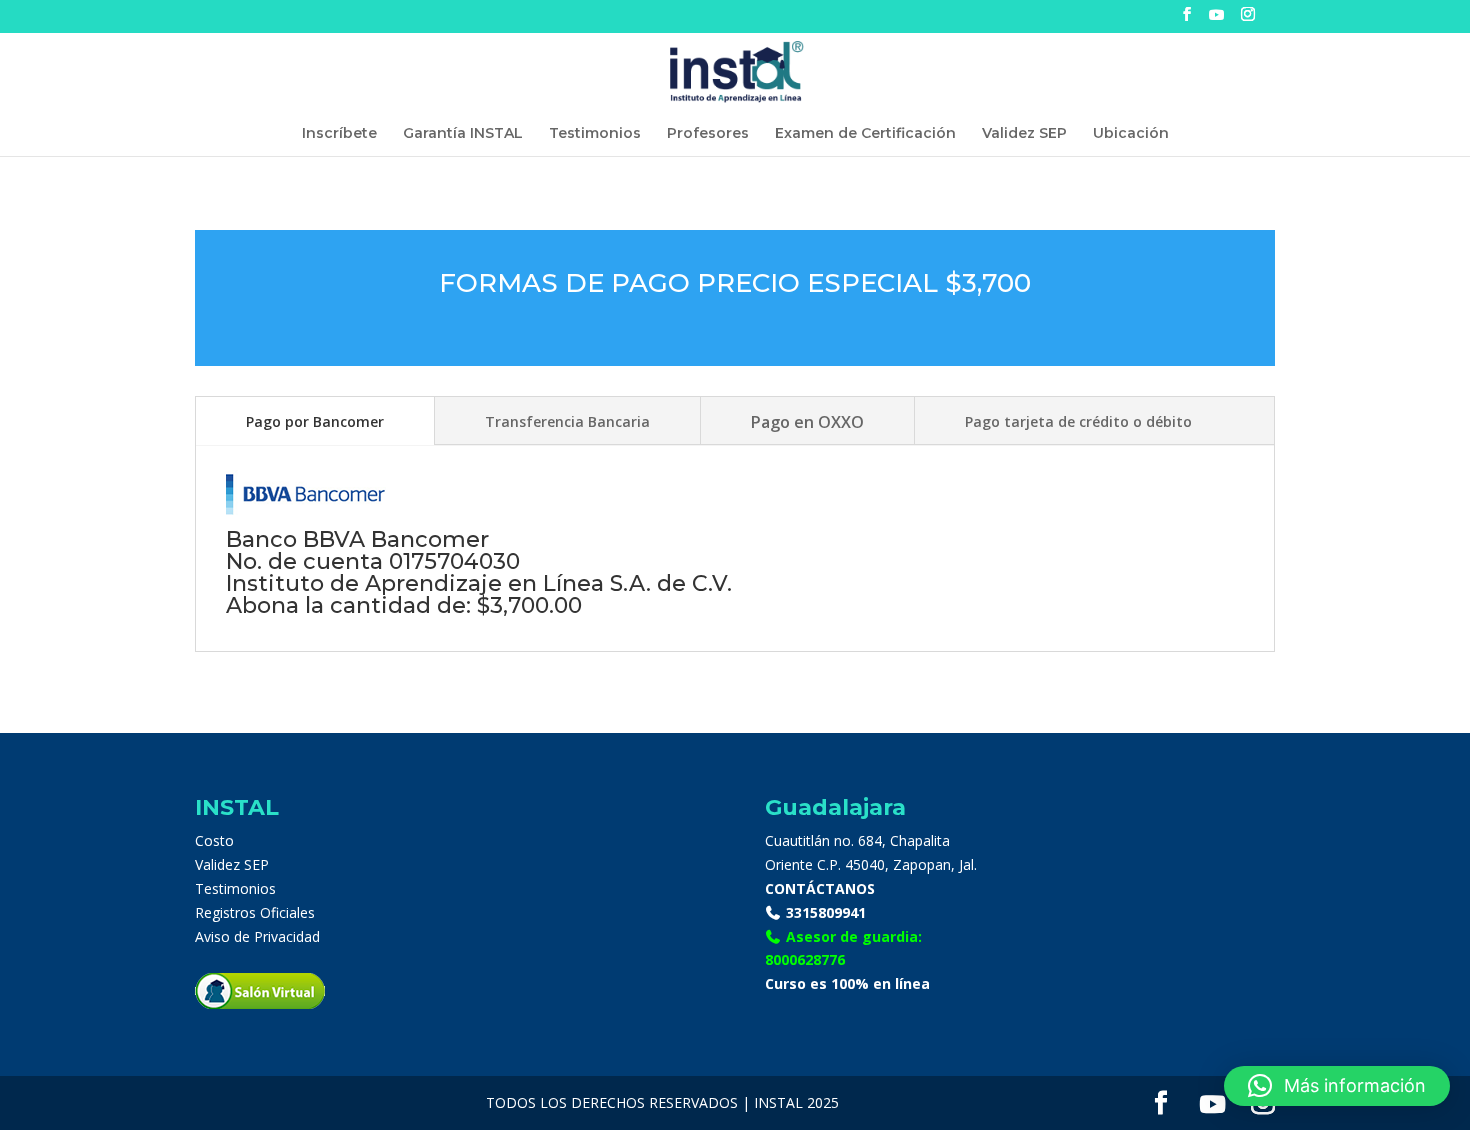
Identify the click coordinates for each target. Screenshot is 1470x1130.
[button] (1337, 1086)
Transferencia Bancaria (567, 421)
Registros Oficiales (255, 912)
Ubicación (1131, 134)
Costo (214, 840)
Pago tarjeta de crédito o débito (1078, 421)
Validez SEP (1024, 134)
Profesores (708, 134)
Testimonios (595, 134)
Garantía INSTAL (463, 134)
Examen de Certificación (865, 134)
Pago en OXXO (807, 422)
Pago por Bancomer (315, 421)
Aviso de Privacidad (257, 936)
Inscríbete (339, 134)
